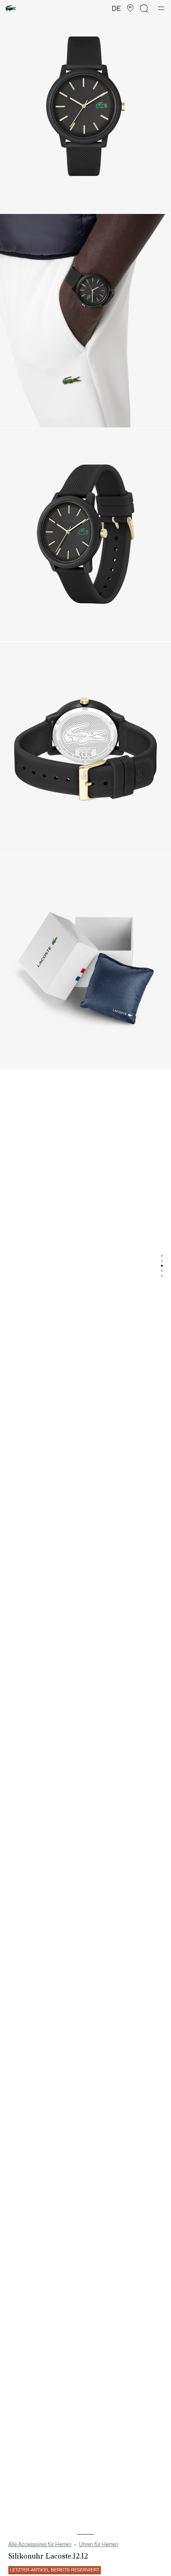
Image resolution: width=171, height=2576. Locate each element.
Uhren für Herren (98, 2544)
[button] (130, 8)
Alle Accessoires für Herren (40, 2544)
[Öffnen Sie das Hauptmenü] (161, 8)
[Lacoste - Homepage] (11, 8)
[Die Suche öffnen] (144, 8)
